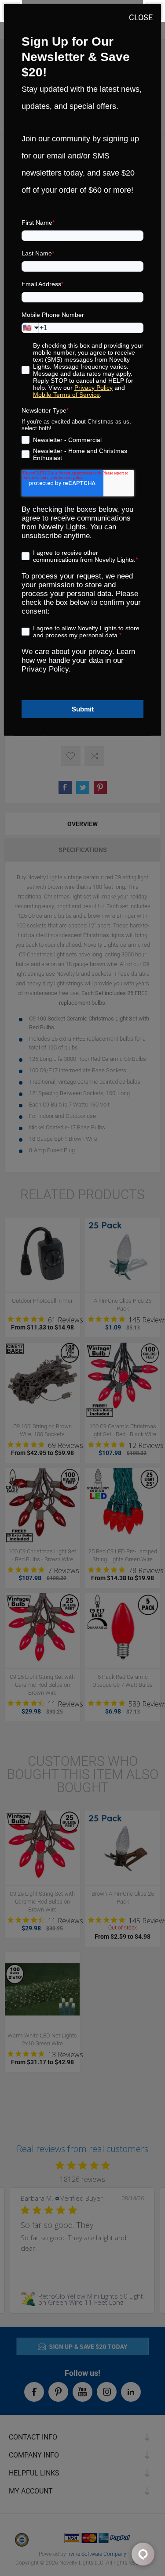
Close (141, 17)
